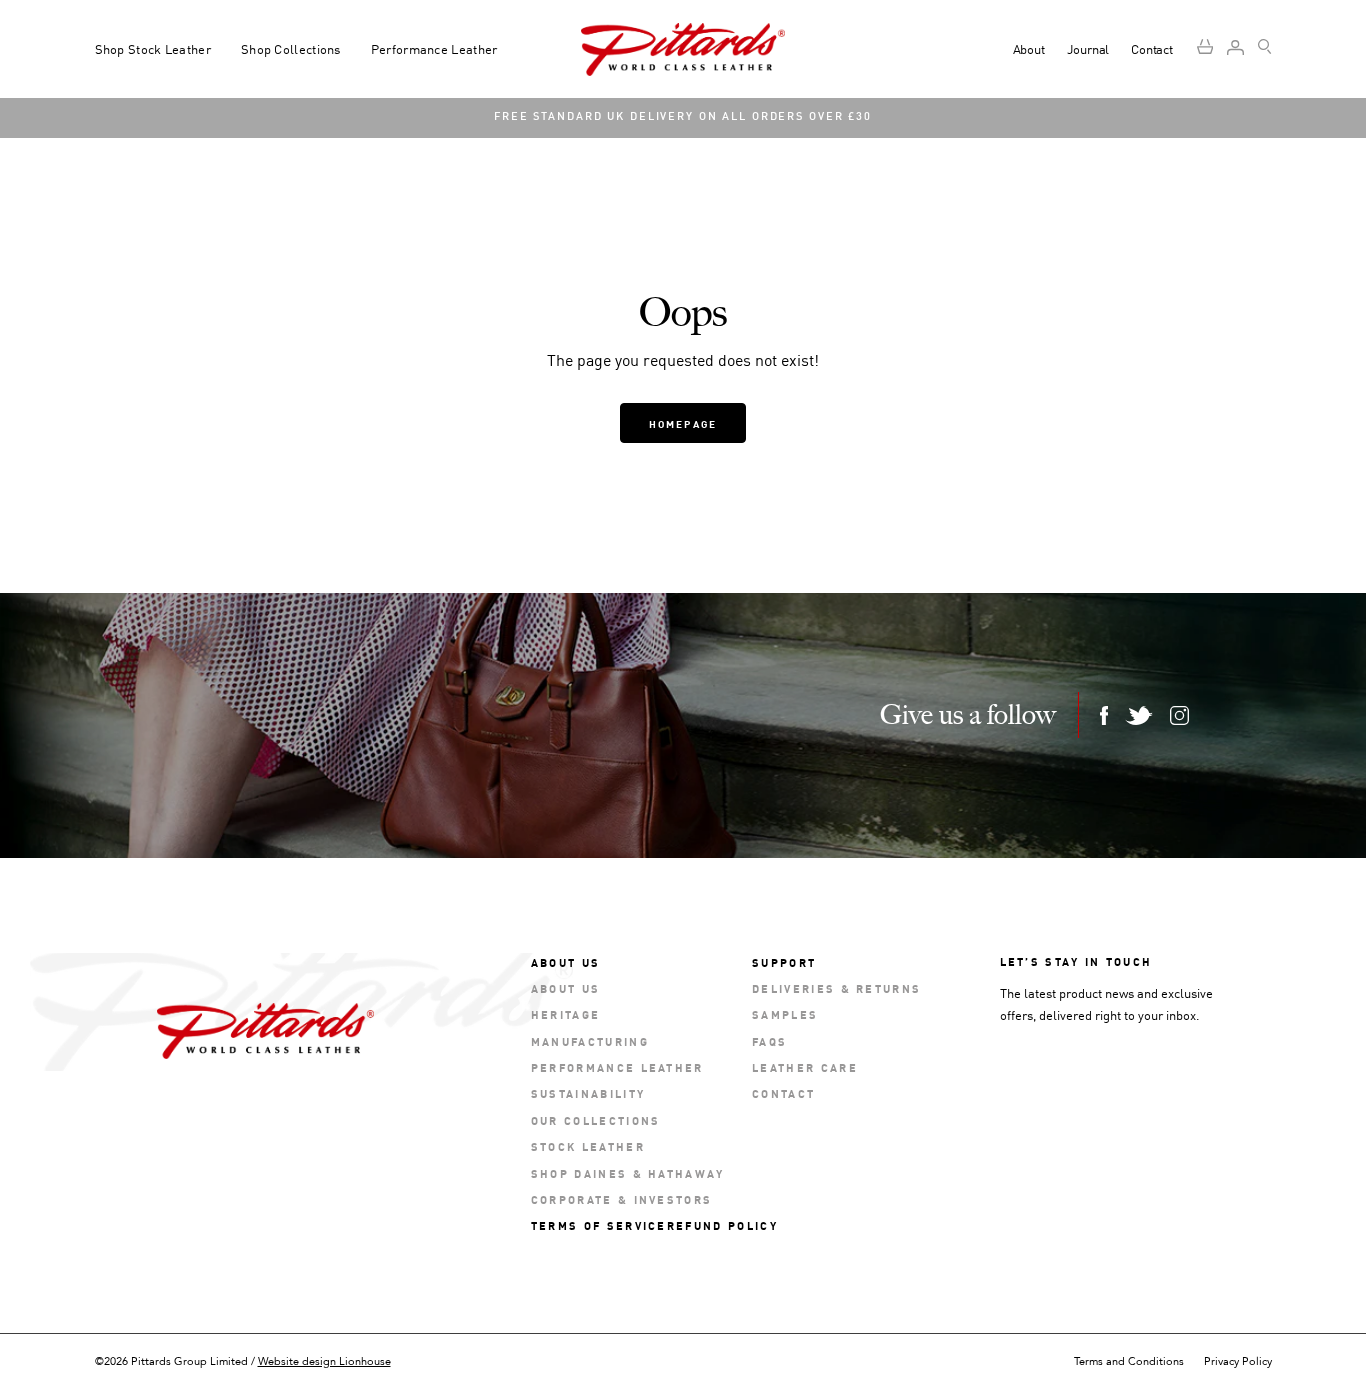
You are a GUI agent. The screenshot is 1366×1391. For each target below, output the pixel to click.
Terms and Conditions (1129, 1361)
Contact (1152, 48)
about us (565, 987)
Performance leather (617, 1066)
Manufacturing (590, 1040)
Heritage (565, 1013)
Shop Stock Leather (153, 48)
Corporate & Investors (622, 1198)
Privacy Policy (1238, 1361)
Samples (785, 1013)
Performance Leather (434, 48)
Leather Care (805, 1066)
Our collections (596, 1119)
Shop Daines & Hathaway (628, 1172)
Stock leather (588, 1145)
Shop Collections (291, 48)
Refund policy (722, 1224)
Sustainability (588, 1092)
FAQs (769, 1040)
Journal (1088, 48)
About (1029, 48)
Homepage (683, 423)
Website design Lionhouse (324, 1361)
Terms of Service (599, 1224)
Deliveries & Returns (836, 987)
